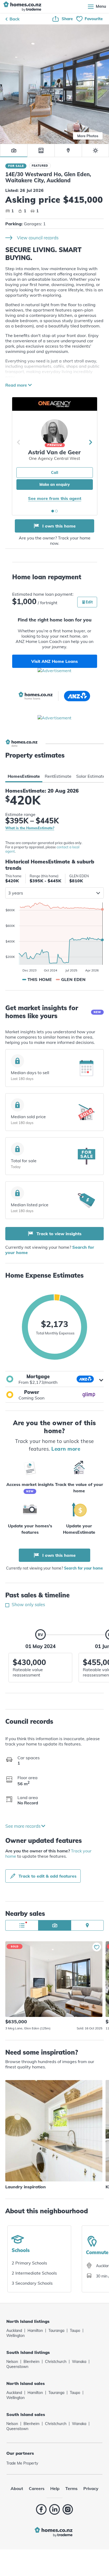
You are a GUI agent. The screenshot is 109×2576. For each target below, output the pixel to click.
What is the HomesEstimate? (30, 828)
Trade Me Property (22, 2463)
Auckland (14, 2331)
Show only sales (28, 1604)
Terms (71, 2488)
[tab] (24, 776)
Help (55, 2488)
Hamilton (35, 2331)
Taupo (75, 2331)
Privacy (91, 2488)
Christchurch (56, 2362)
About (17, 2488)
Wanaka (79, 2362)
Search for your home (83, 1568)
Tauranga (56, 2331)
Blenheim (31, 2362)
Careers (37, 2488)
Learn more (66, 1449)
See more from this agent (55, 498)
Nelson (12, 2362)
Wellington (15, 2336)
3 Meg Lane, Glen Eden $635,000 (54, 1979)
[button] (54, 1379)
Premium (55, 445)
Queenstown (17, 2367)
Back (15, 19)
